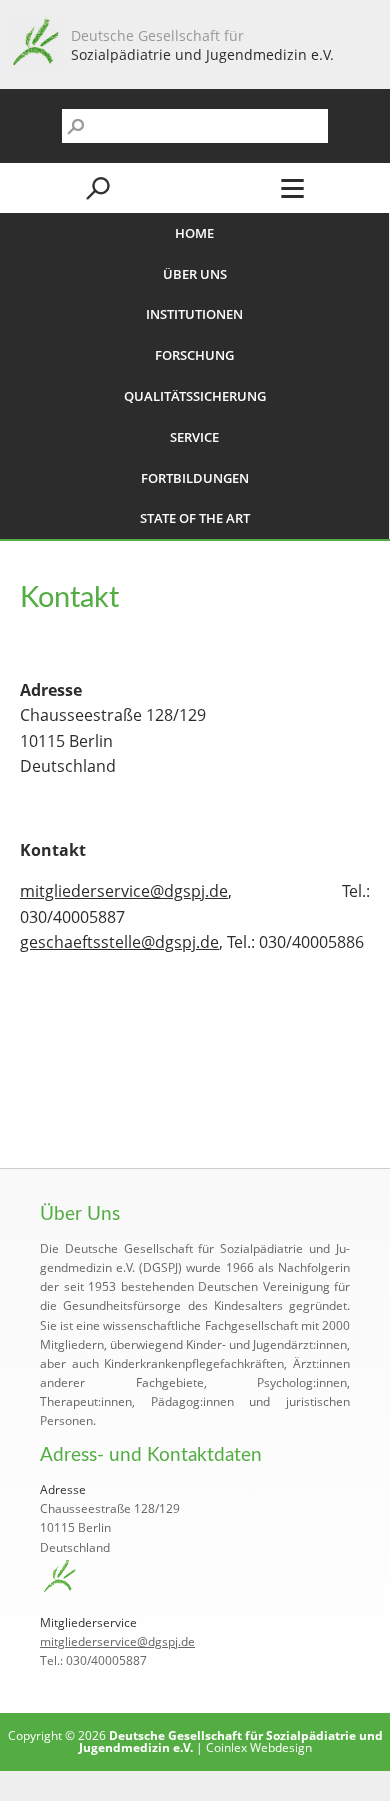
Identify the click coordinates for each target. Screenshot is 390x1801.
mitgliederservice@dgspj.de (124, 891)
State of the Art (195, 518)
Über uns (195, 274)
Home (194, 233)
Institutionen (194, 314)
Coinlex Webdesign (259, 1747)
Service (194, 437)
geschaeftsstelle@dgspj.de (119, 942)
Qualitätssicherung (195, 396)
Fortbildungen (195, 478)
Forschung (194, 355)
